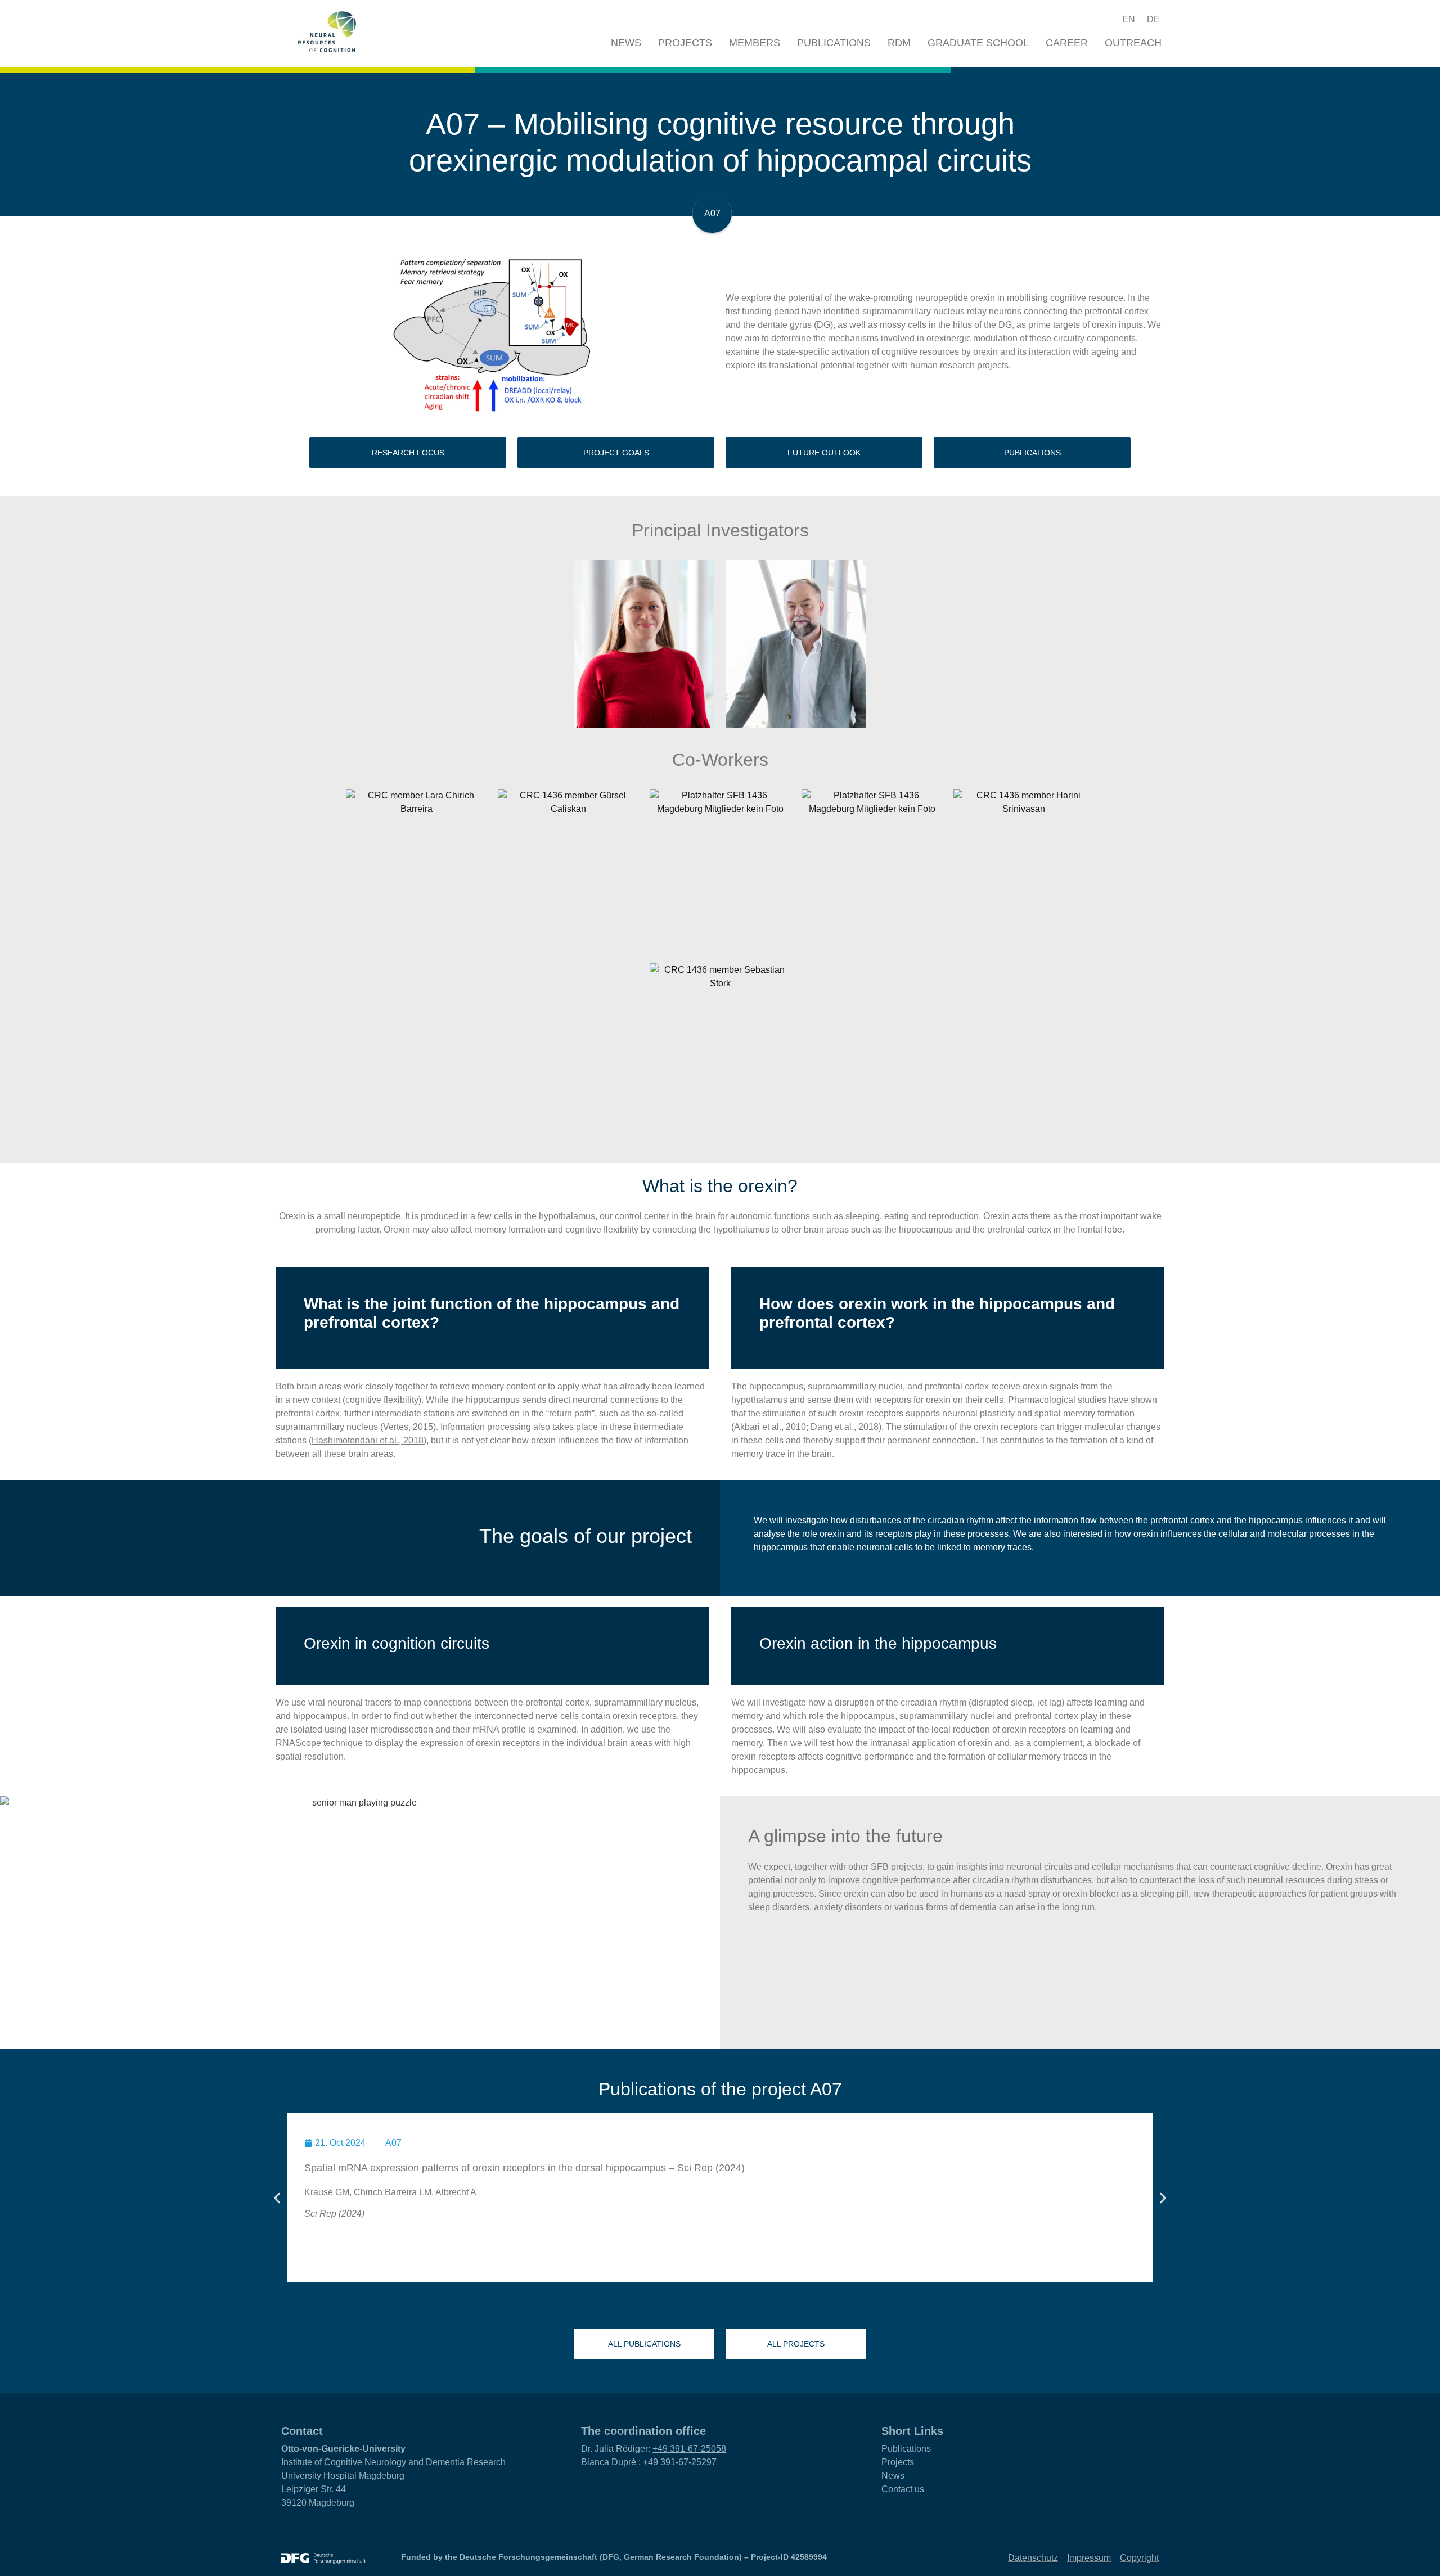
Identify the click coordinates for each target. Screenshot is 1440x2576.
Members (755, 43)
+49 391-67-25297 (680, 2462)
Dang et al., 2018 (845, 1427)
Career (1067, 43)
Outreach (1133, 43)
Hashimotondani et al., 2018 (368, 1440)
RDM (899, 43)
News (626, 43)
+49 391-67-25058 (689, 2449)
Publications (834, 43)
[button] (1087, 20)
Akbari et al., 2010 (770, 1427)
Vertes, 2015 (408, 1427)
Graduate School (978, 43)
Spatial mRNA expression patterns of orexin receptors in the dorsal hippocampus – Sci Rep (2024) (525, 2168)
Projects (685, 43)
